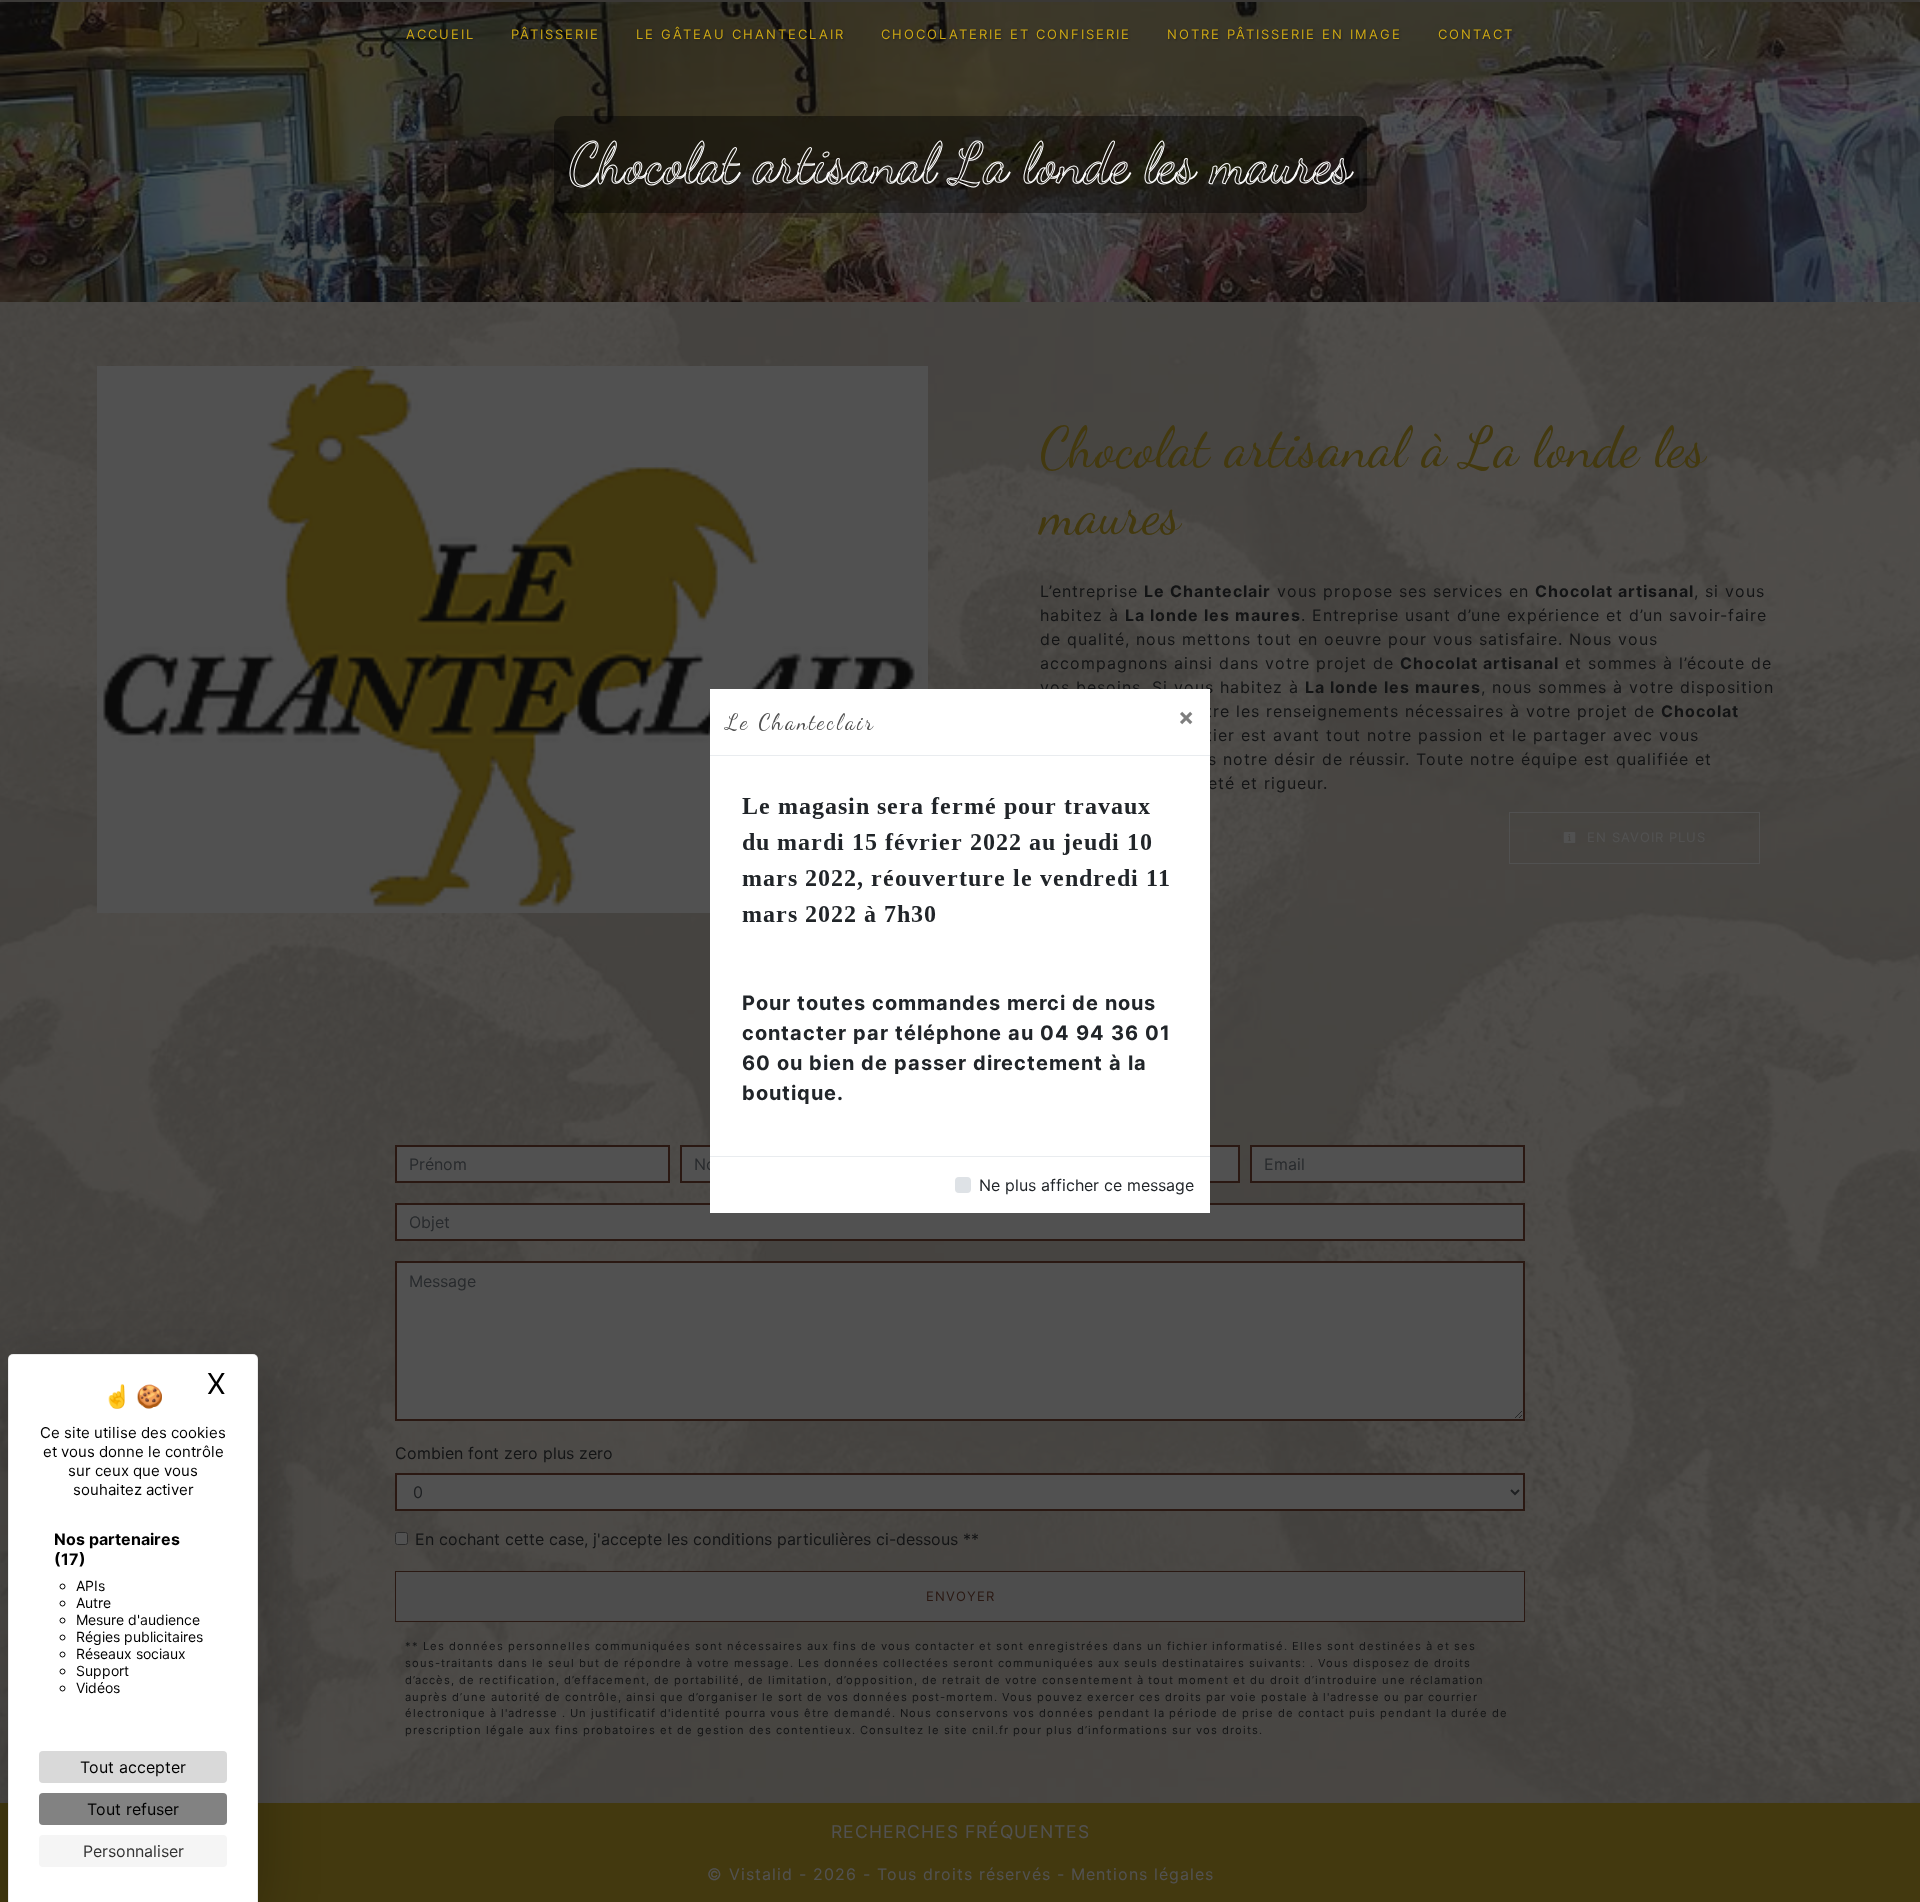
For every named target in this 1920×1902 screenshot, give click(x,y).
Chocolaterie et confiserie (1006, 34)
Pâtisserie (555, 34)
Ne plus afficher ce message (1086, 1185)
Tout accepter (133, 1767)
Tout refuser (133, 1809)
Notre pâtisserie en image (1284, 34)
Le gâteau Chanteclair (740, 34)
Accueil (440, 34)
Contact (1476, 34)
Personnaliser (133, 1851)
